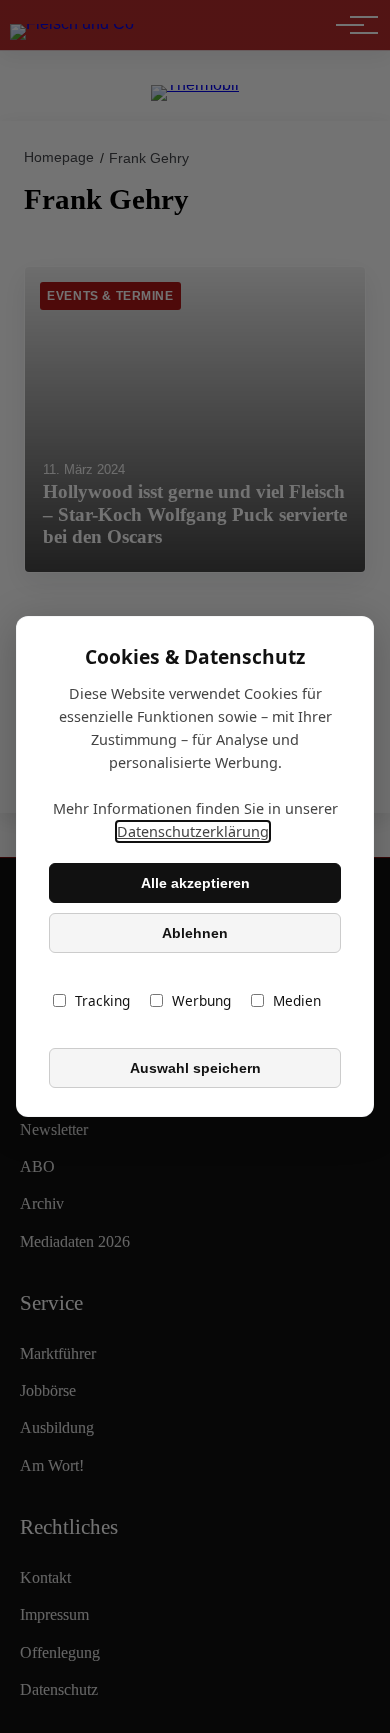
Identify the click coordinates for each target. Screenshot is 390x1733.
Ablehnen (195, 933)
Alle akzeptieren (195, 883)
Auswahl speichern (195, 1068)
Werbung (201, 1000)
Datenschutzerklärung (193, 831)
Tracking (102, 1000)
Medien (297, 1000)
